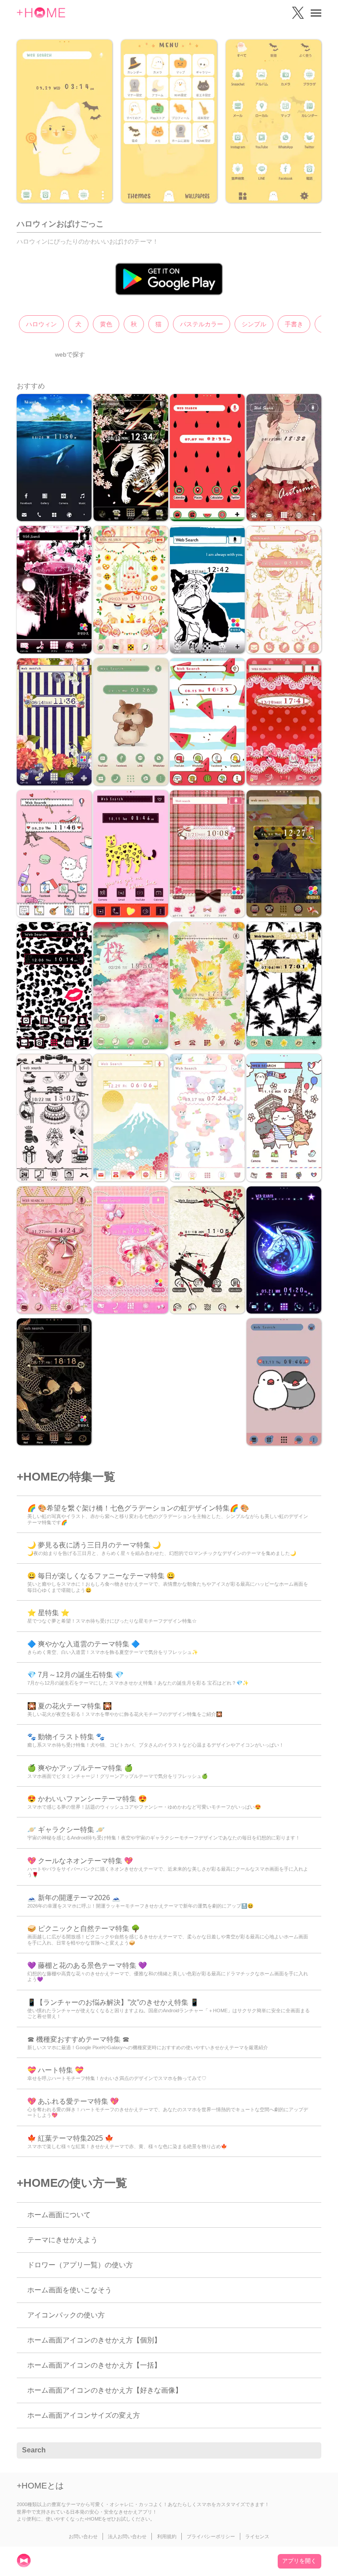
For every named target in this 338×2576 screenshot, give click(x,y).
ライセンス (257, 2536)
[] (310, 2451)
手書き (294, 324)
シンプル (254, 324)
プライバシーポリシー (211, 2536)
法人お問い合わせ (127, 2536)
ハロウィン (41, 324)
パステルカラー (202, 324)
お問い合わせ (83, 2536)
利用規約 (167, 2536)
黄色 (106, 324)
